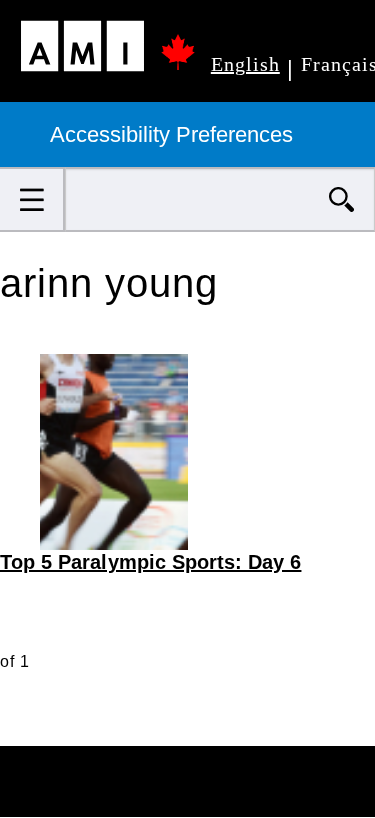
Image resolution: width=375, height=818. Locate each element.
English (245, 64)
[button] (32, 199)
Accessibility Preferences (174, 134)
